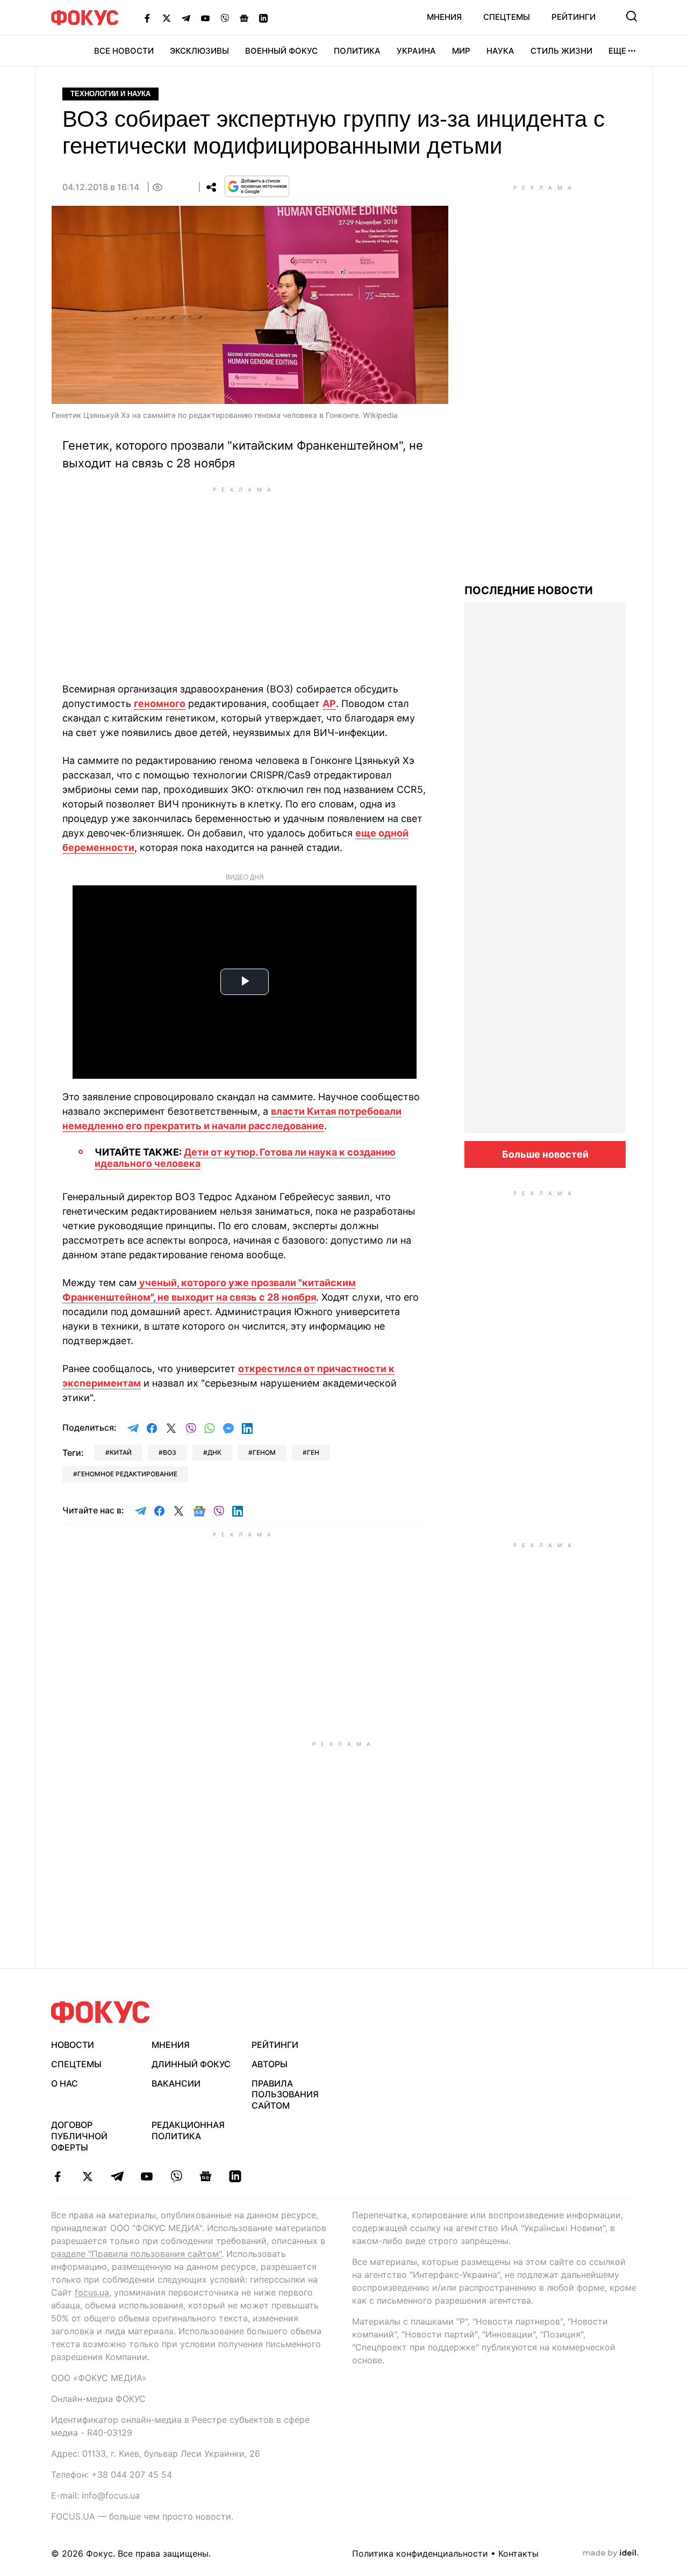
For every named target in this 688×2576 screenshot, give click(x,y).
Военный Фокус (281, 51)
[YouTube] (205, 18)
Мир (461, 51)
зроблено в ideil (611, 2553)
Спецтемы (507, 17)
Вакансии (176, 2083)
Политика (357, 51)
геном (264, 1452)
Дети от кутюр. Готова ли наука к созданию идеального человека (245, 1158)
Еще (617, 51)
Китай (121, 1452)
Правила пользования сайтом (285, 2095)
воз (170, 1452)
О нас (64, 2083)
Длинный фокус (191, 2064)
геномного (160, 703)
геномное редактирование (127, 1474)
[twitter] (87, 2176)
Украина (416, 51)
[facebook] (58, 2176)
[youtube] (146, 2176)
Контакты (518, 2553)
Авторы (270, 2064)
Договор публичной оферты (79, 2136)
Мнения (444, 17)
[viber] (176, 2176)
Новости (73, 2045)
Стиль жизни (561, 51)
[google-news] (206, 2176)
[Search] (632, 16)
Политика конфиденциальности (420, 2553)
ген (313, 1452)
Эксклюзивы (199, 51)
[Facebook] (147, 18)
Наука (500, 51)
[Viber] (225, 18)
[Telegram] (186, 18)
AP (329, 703)
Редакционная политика (188, 2130)
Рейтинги (574, 17)
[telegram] (117, 2176)
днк (214, 1452)
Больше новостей (545, 1154)
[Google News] (244, 18)
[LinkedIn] (263, 18)
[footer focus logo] (101, 2012)
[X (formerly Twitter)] (167, 18)
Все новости (124, 51)
